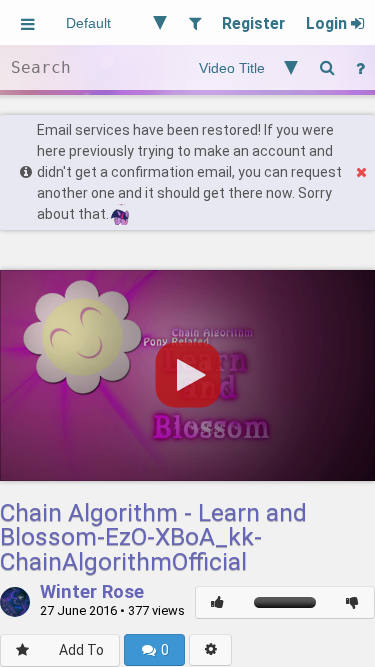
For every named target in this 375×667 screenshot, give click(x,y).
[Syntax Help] (360, 67)
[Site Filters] (194, 22)
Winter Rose (92, 593)
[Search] (327, 67)
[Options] (210, 650)
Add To (81, 650)
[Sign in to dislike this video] (352, 602)
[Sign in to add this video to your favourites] (22, 650)
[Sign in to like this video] (217, 602)
